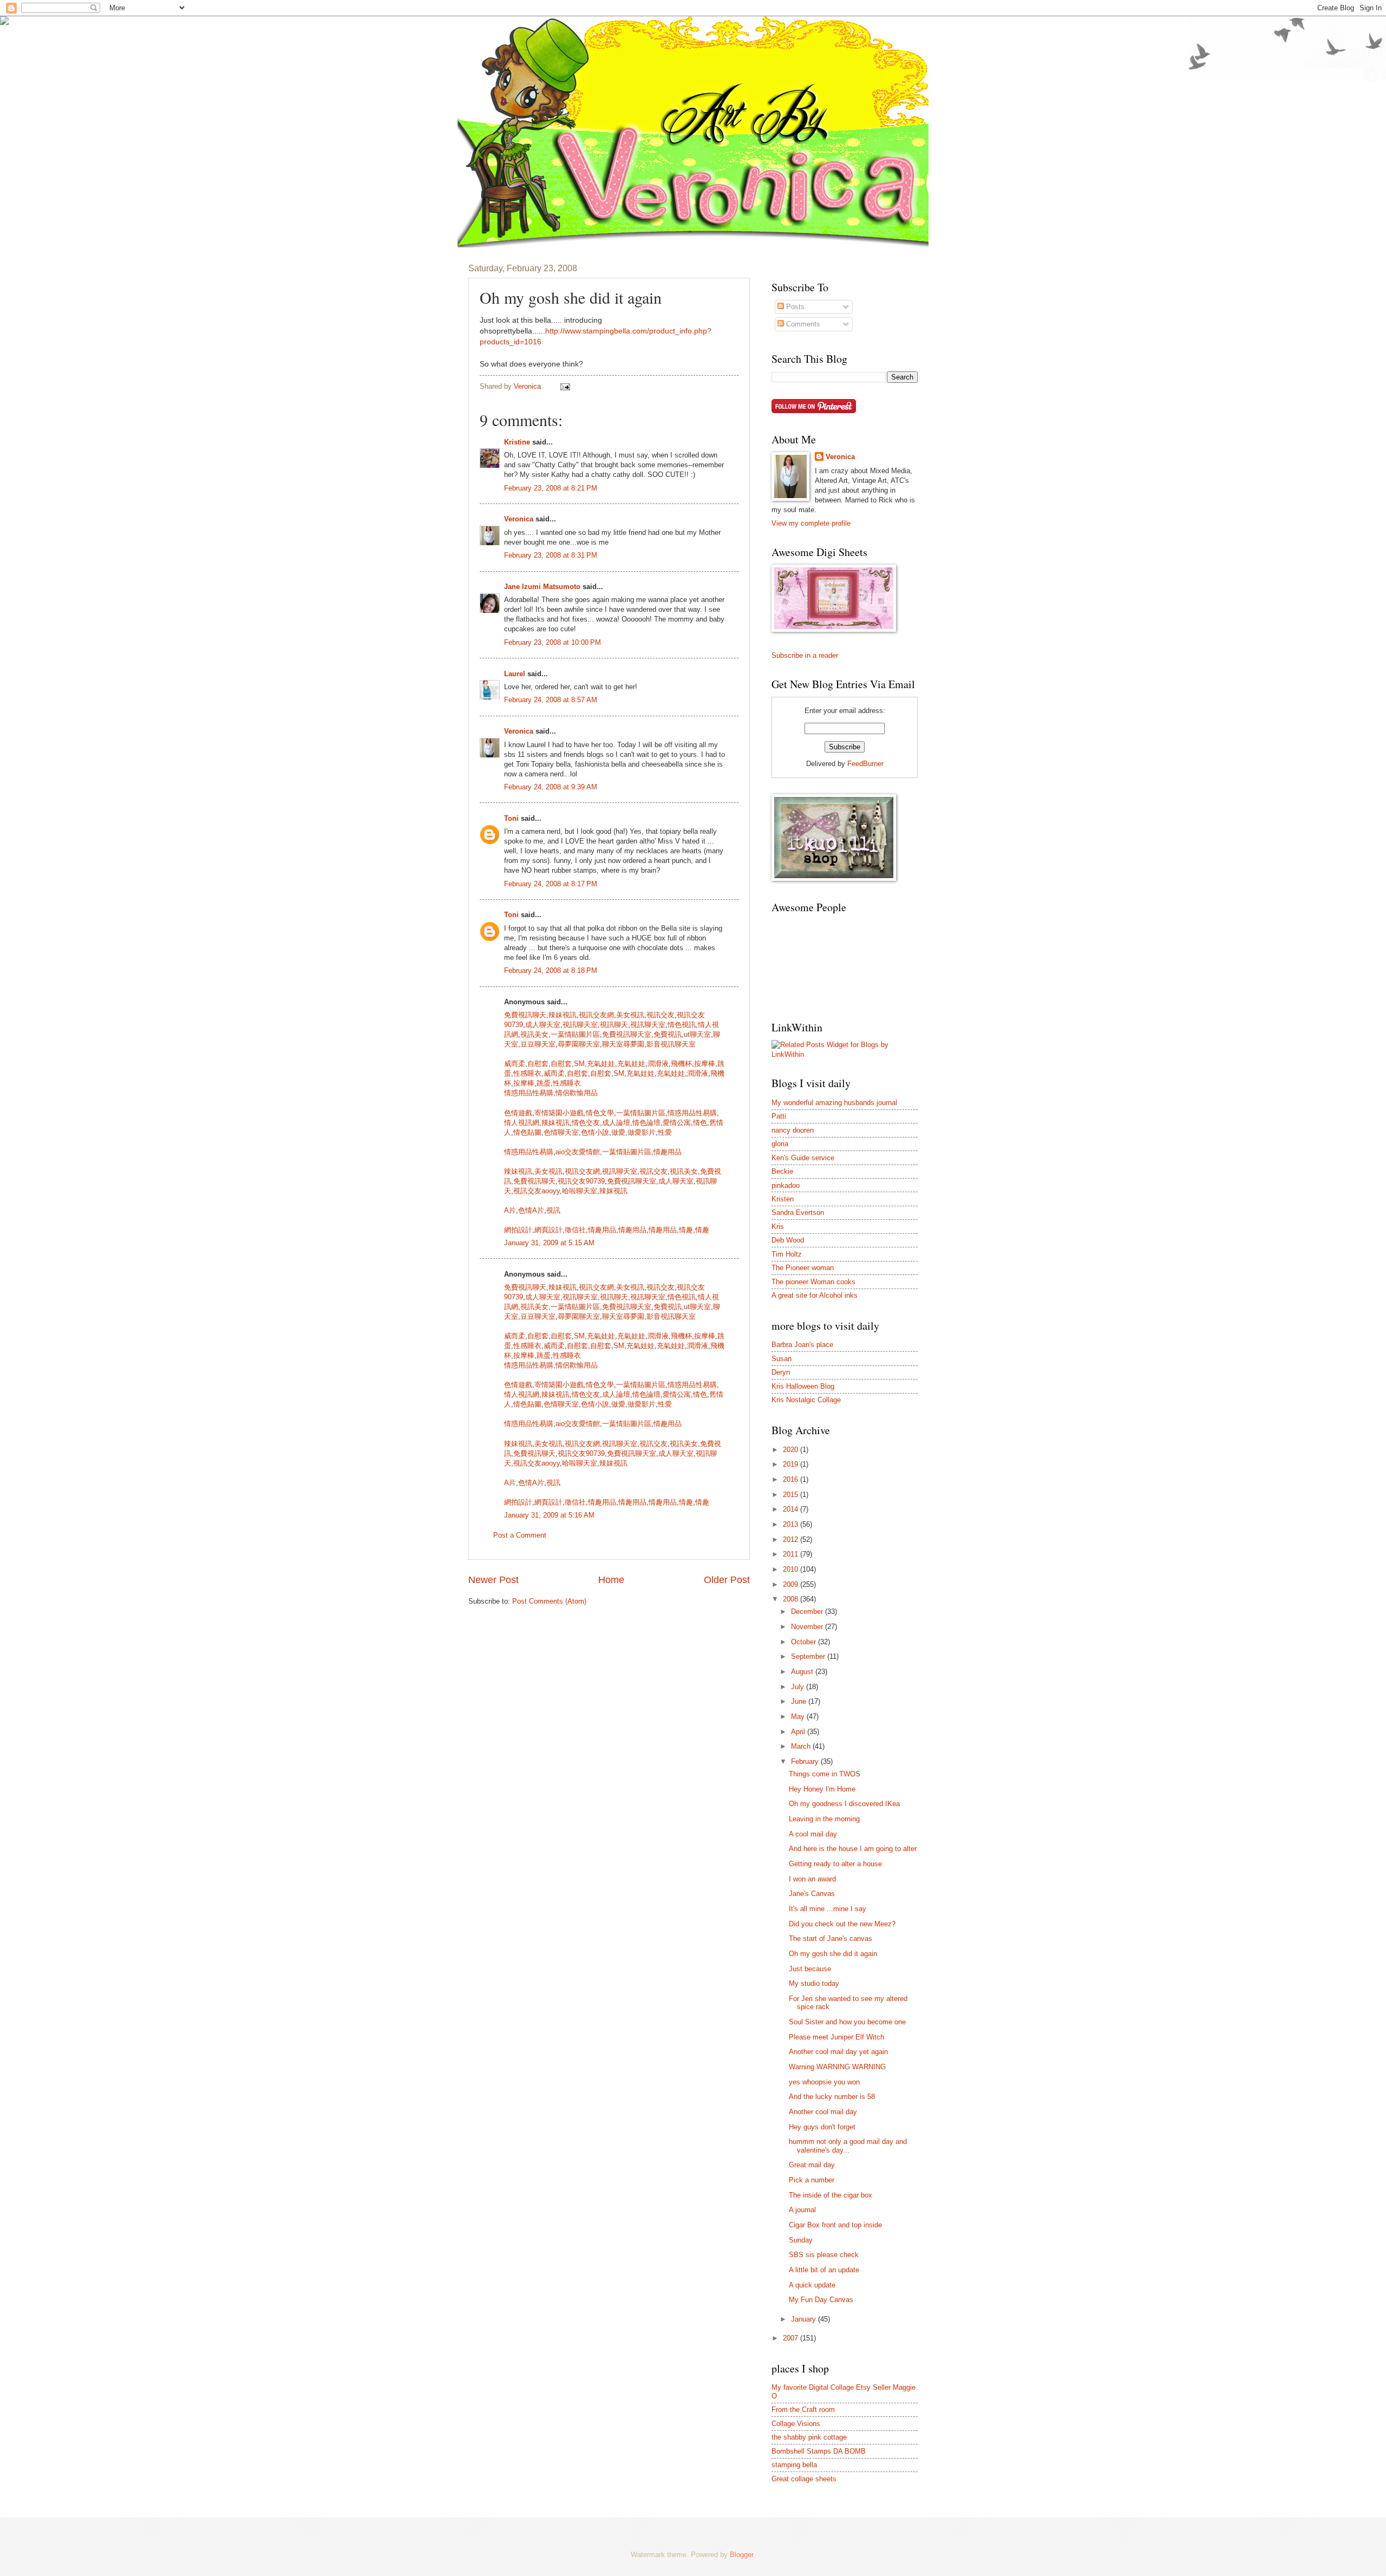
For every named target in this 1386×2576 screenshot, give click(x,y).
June (800, 1701)
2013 (792, 1524)
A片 (510, 1210)
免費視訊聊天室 (627, 1034)
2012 (792, 1539)
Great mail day (812, 2165)
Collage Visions (796, 2424)
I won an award (812, 1879)
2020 (792, 1450)
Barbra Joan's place (802, 1345)
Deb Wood (788, 1240)
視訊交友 (661, 1015)
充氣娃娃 (601, 1064)
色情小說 (595, 1132)
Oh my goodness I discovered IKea (844, 1804)
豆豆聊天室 (538, 1044)
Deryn (781, 1372)
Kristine (517, 442)
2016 (792, 1479)
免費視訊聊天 (525, 1015)
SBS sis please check (824, 2255)
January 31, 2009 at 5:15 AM (549, 1243)
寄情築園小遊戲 (559, 1113)
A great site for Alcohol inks (815, 1295)
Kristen (783, 1199)
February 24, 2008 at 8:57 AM (551, 700)
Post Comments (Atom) (549, 1601)
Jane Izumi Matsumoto (542, 587)
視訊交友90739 (581, 1181)
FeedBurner (865, 764)
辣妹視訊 (563, 1015)
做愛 (618, 1132)
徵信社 (575, 1230)
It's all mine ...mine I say (828, 1909)
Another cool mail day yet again (838, 2052)
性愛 (665, 1132)
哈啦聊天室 (580, 1191)
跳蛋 (544, 1083)
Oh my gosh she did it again (833, 1954)
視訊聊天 (614, 1025)
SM (579, 1064)
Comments (802, 324)
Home (611, 1580)
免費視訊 (668, 1034)
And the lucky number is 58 (832, 2097)
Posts (794, 307)
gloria (780, 1144)
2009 (792, 1584)
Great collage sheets (804, 2479)
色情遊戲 (518, 1113)
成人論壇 (616, 1123)
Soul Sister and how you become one (847, 2022)
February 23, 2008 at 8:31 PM (551, 555)
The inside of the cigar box (831, 2195)
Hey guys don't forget (822, 2127)
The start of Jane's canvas (831, 1938)
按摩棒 (705, 1064)
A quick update (812, 2285)
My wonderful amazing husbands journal (834, 1103)
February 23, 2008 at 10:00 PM (553, 642)
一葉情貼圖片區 (575, 1034)
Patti (779, 1116)
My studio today (814, 1983)
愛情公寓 (677, 1123)
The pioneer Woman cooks (813, 1282)
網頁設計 (548, 1230)
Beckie (782, 1171)
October (805, 1642)
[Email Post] (565, 386)
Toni (511, 818)
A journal (802, 2210)
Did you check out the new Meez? (842, 1924)
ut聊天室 (697, 1034)
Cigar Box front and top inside (835, 2225)
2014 (792, 1509)
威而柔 (515, 1064)
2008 (792, 1599)
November (808, 1627)
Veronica (519, 519)
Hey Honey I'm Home (822, 1789)
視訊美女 (534, 1034)
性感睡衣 (527, 1073)
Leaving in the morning (824, 1819)
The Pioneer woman (803, 1268)
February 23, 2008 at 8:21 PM (551, 488)
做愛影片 (642, 1132)
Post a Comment (520, 1535)
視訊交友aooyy (537, 1191)
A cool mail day (813, 1834)
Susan (782, 1359)
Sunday (801, 2240)
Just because (810, 1969)
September (809, 1656)
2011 (792, 1554)
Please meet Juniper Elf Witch (836, 2037)
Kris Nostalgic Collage (806, 1400)
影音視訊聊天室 (671, 1044)
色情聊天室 (561, 1132)
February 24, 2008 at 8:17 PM (551, 884)
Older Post (727, 1580)
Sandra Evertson (798, 1212)
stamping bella (794, 2465)
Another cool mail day (823, 2112)
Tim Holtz (787, 1254)
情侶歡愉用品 (577, 1093)
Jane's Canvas (812, 1894)
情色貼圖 (527, 1132)
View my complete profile (811, 523)
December (808, 1611)
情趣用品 (668, 1152)
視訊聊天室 (580, 1025)
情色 (700, 1123)
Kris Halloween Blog (803, 1386)
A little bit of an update (824, 2270)
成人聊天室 (543, 1025)
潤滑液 (658, 1064)
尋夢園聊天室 (579, 1044)
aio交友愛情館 (578, 1152)
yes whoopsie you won (824, 2082)
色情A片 (531, 1210)
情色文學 (600, 1113)
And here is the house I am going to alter (853, 1849)
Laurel (515, 674)
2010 (792, 1569)
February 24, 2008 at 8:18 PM (551, 970)
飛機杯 (681, 1064)
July (799, 1687)
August (803, 1672)
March (802, 1746)
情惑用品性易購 (529, 1093)
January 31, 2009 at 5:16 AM (549, 1515)
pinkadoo (786, 1185)
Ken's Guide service (803, 1158)
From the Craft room (803, 2410)
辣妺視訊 (613, 1191)
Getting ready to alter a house (835, 1864)
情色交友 (586, 1123)
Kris (778, 1227)
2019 (792, 1464)
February (806, 1761)
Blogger (741, 2555)
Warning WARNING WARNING (837, 2067)
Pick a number (812, 2180)
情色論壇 (646, 1123)
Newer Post (493, 1580)
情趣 (686, 1230)
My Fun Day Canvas (821, 2300)
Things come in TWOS (825, 1774)
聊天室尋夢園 (623, 1044)
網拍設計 (518, 1230)
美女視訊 (630, 1015)
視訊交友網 (596, 1015)
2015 (792, 1495)
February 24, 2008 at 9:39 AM (551, 787)
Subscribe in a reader (805, 655)
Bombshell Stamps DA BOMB (819, 2451)
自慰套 (538, 1064)
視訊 (553, 1210)
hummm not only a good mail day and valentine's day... (848, 2146)
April (799, 1732)
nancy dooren (793, 1130)
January (805, 2319)
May (799, 1717)
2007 (792, 2338)
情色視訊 (682, 1025)
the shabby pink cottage (809, 2437)
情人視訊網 (522, 1123)
